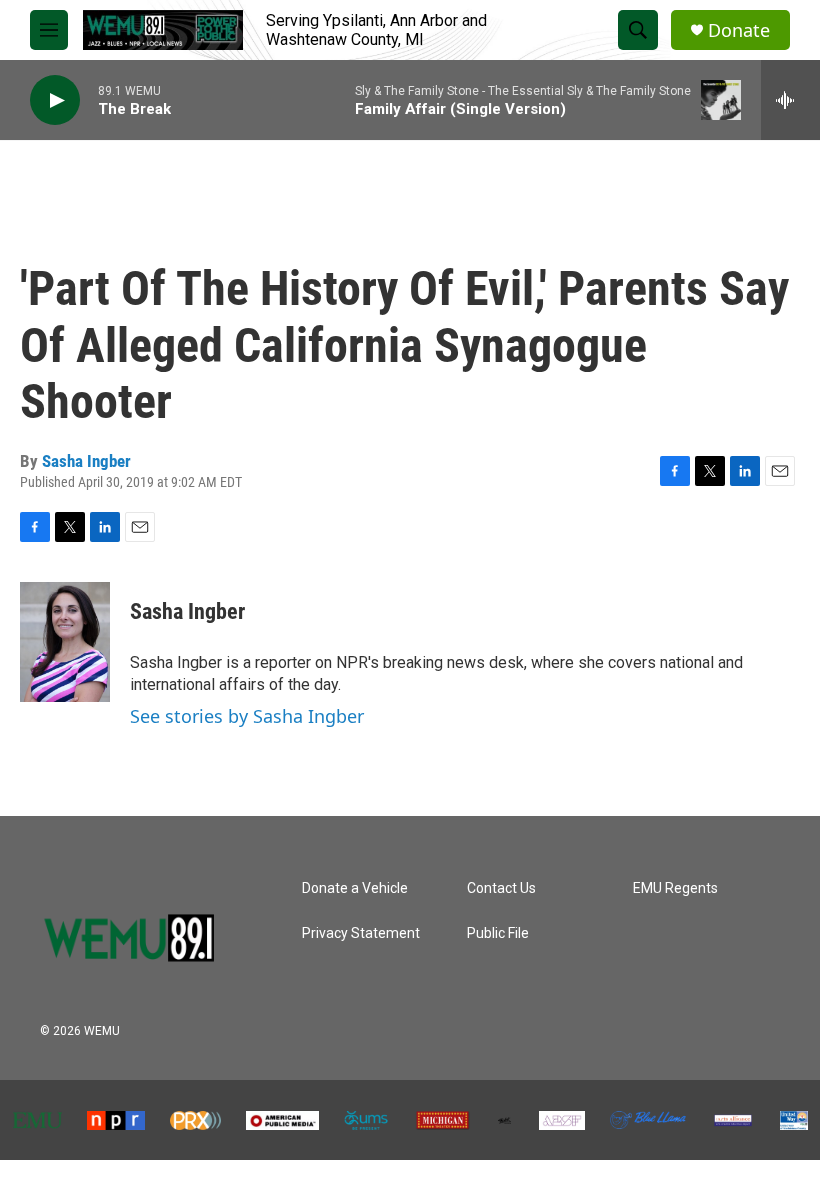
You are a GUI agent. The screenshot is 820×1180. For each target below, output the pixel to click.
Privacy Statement (361, 933)
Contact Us (501, 888)
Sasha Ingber (86, 461)
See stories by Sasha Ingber (247, 716)
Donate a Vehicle (355, 888)
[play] (55, 100)
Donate (739, 30)
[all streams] (790, 100)
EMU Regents (675, 888)
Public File (498, 933)
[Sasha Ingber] (65, 642)
